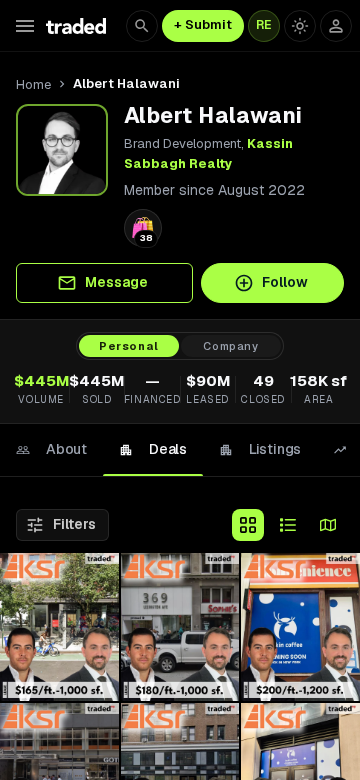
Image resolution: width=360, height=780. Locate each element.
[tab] (51, 450)
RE (264, 25)
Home (33, 84)
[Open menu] (25, 26)
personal (129, 346)
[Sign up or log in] (336, 26)
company (231, 346)
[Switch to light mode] (300, 26)
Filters (74, 524)
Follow (285, 282)
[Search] (142, 26)
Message (116, 282)
